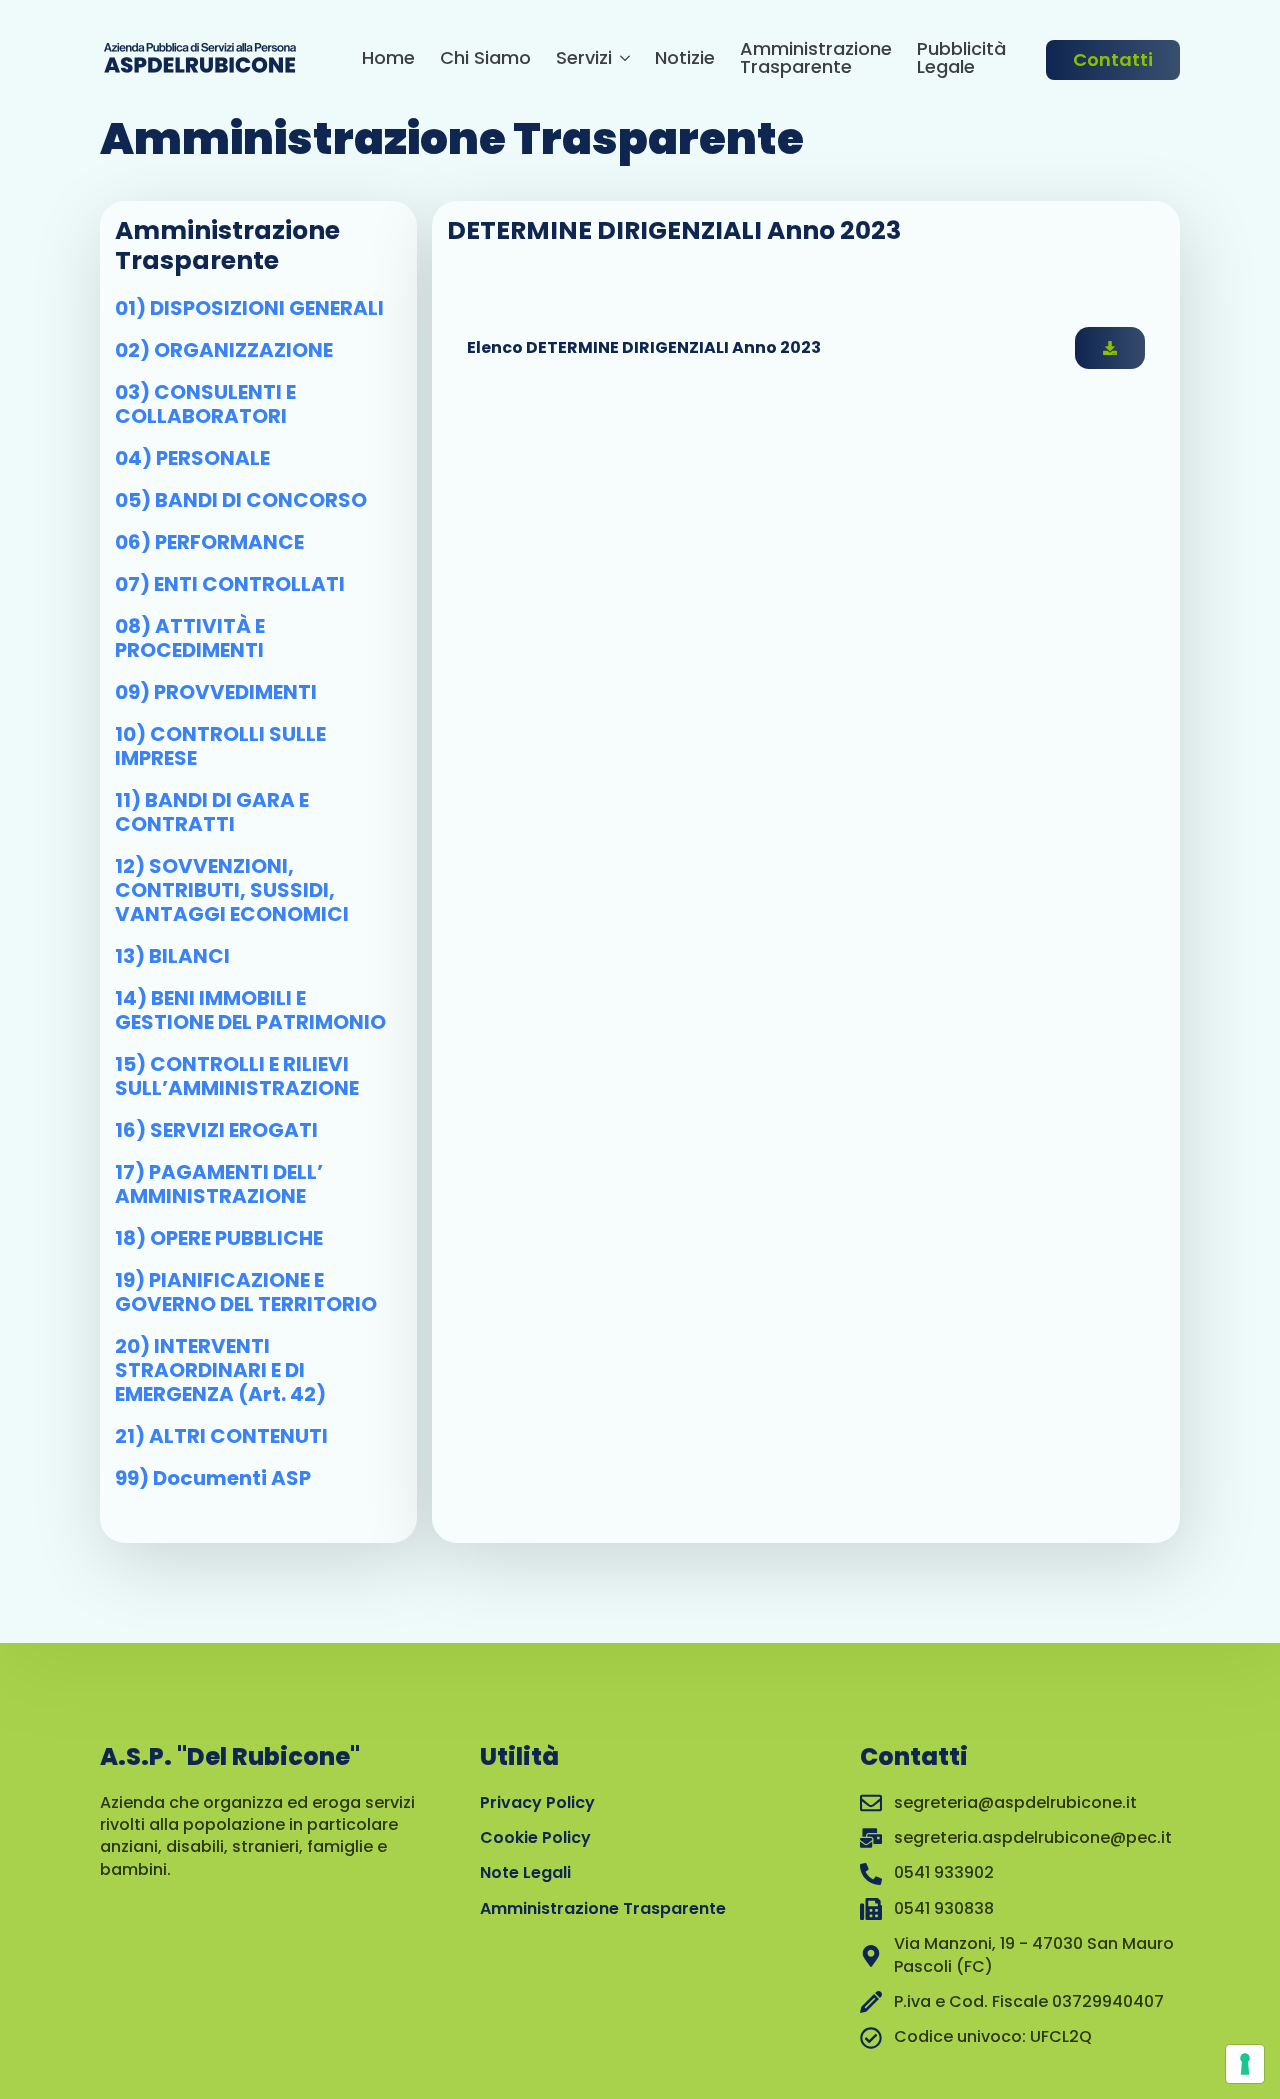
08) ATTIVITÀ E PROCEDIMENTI (190, 638)
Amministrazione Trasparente (816, 59)
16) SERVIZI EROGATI (216, 1130)
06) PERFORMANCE (209, 542)
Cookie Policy (535, 1837)
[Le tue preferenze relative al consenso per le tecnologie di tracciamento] (1245, 2064)
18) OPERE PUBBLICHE (219, 1238)
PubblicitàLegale (961, 59)
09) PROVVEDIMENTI (216, 692)
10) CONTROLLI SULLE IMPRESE (220, 746)
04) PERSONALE (192, 458)
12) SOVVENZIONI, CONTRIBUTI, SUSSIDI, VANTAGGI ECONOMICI (232, 890)
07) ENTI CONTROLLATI (230, 584)
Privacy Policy (537, 1802)
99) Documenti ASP (213, 1478)
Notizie (685, 59)
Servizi (584, 59)
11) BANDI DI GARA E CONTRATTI (212, 812)
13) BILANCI (172, 956)
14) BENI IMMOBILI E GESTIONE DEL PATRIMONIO (250, 1010)
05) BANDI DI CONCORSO (241, 500)
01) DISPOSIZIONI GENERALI (249, 308)
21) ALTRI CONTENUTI (221, 1436)
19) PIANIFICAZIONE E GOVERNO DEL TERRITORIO (246, 1292)
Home (388, 59)
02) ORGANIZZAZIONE (224, 350)
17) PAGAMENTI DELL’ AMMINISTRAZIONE (219, 1184)
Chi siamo (485, 59)
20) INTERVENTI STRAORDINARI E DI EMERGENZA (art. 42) (220, 1370)
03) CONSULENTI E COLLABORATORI (205, 404)
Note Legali (525, 1872)
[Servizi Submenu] (621, 60)
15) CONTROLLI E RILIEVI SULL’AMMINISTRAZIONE (237, 1076)
